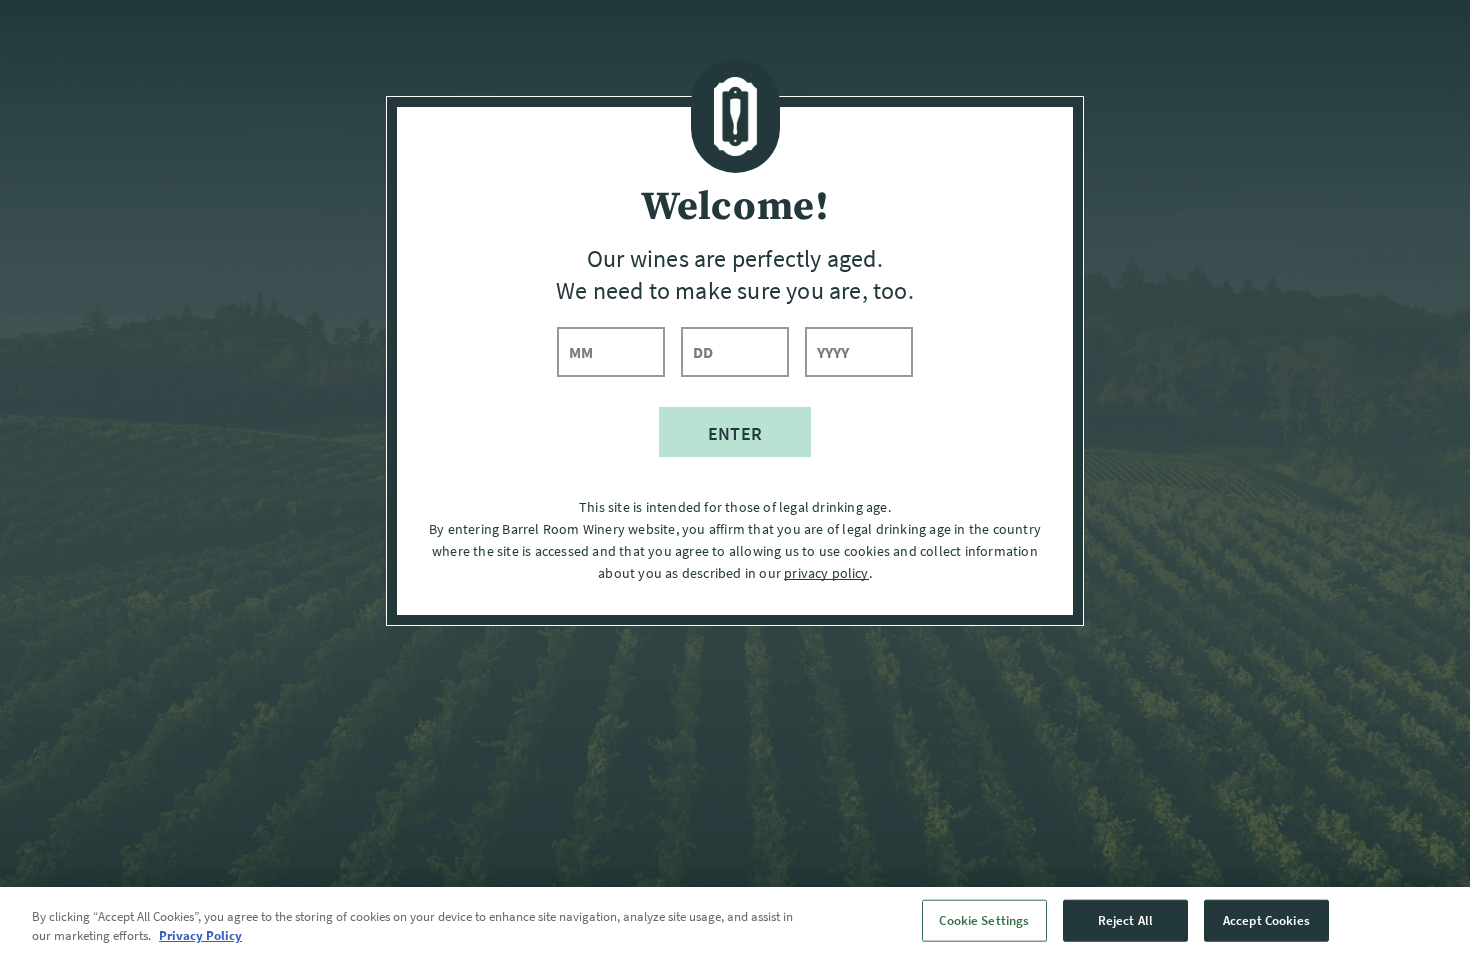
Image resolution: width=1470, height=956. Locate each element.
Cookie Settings (984, 920)
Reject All (1125, 920)
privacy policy (826, 573)
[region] (735, 921)
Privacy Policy (200, 935)
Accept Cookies (1266, 920)
